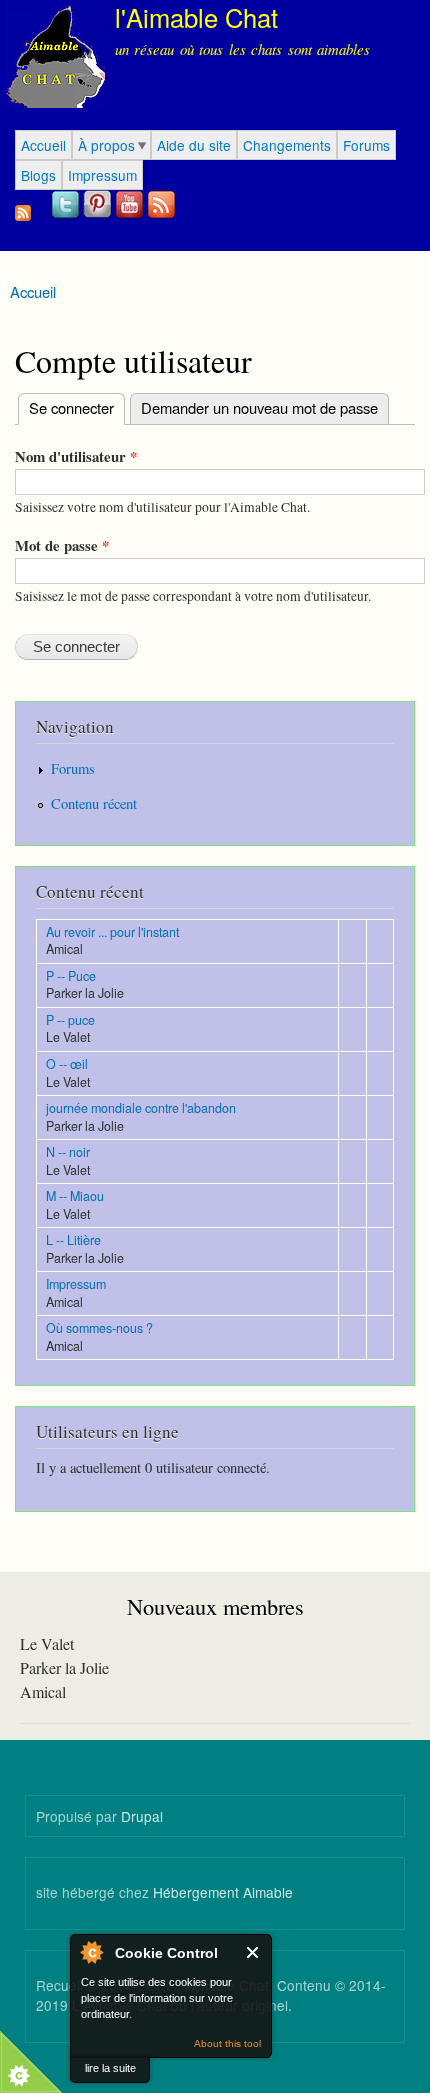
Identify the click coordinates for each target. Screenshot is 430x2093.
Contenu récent (94, 803)
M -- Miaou (75, 1196)
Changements (287, 145)
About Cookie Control (91, 1952)
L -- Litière (73, 1240)
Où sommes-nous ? (99, 1328)
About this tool (227, 2043)
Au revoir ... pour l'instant (112, 932)
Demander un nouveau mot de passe (259, 407)
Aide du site (194, 145)
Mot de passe (62, 545)
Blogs (38, 175)
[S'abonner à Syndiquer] (23, 208)
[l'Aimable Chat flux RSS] (163, 216)
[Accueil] (52, 57)
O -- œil (67, 1064)
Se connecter (66, 407)
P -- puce (70, 1020)
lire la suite (110, 2068)
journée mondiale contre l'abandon (141, 1108)
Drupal (142, 1816)
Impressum (102, 175)
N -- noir (68, 1152)
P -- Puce (71, 976)
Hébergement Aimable (223, 1892)
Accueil (43, 145)
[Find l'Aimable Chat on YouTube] (131, 216)
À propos (106, 145)
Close (253, 1952)
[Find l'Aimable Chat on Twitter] (67, 216)
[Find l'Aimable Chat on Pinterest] (99, 216)
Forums (366, 145)
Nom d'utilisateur (76, 456)
